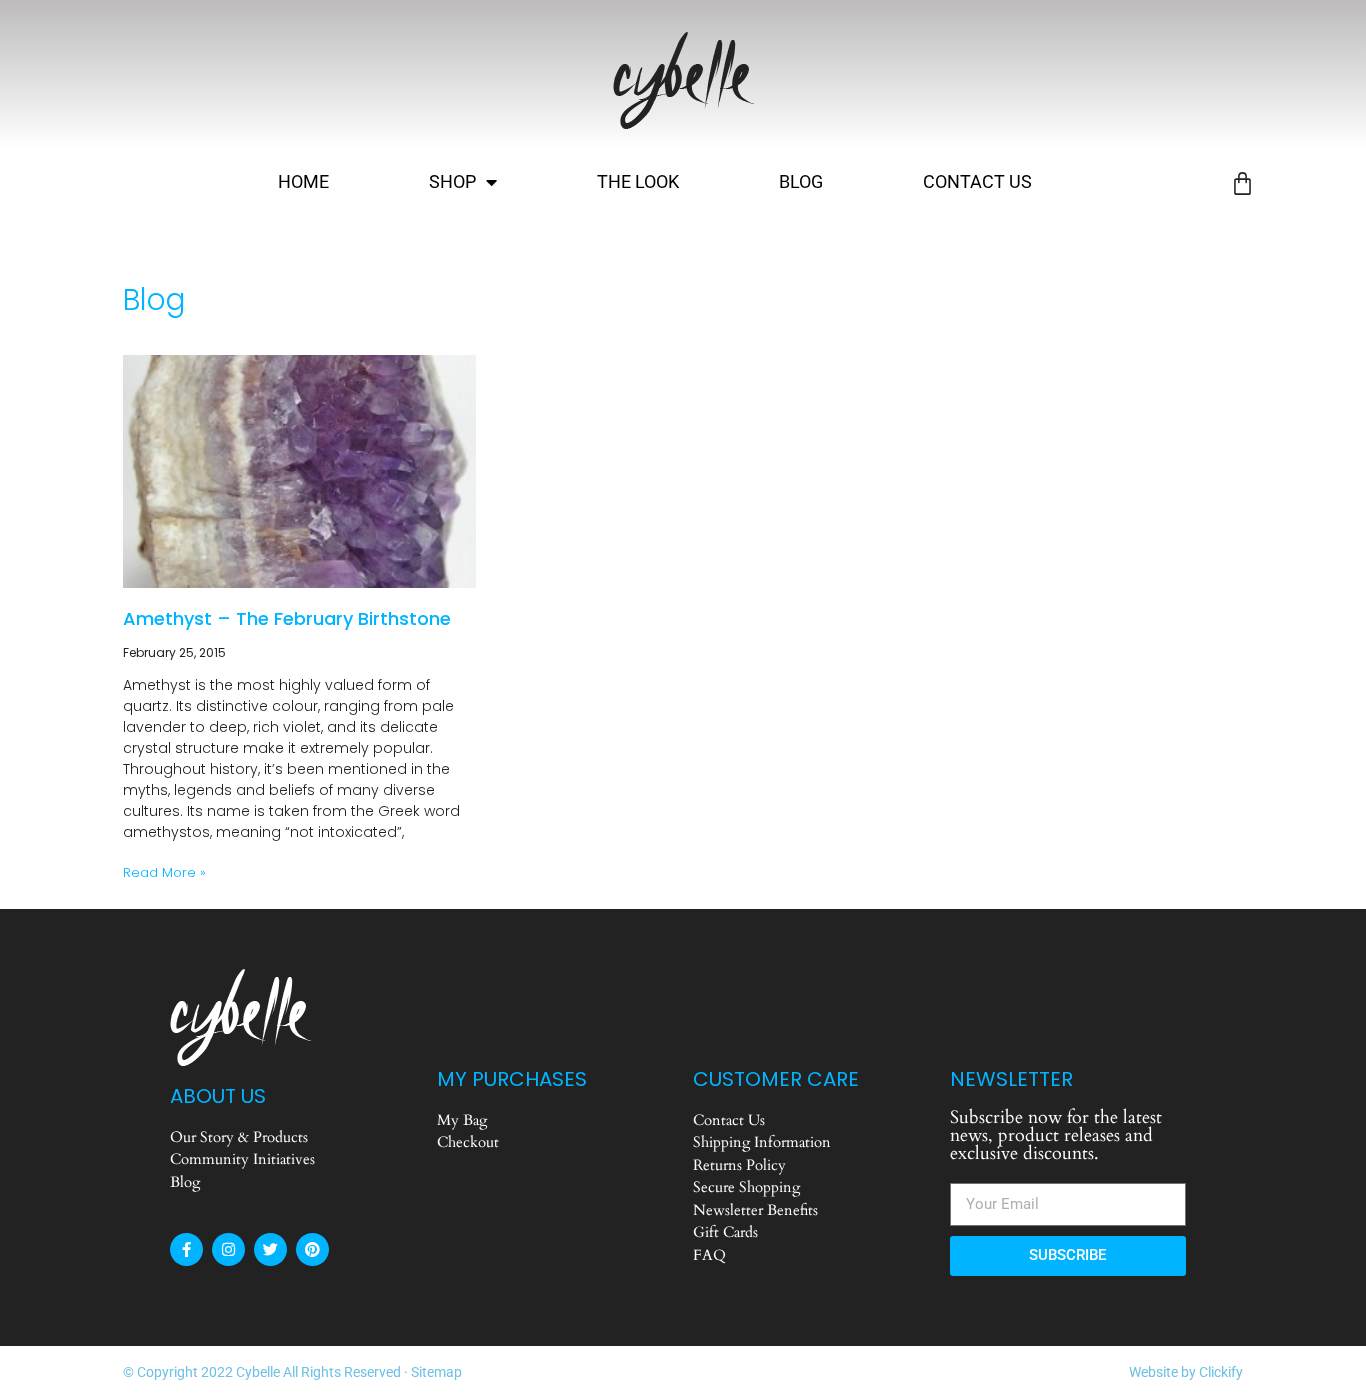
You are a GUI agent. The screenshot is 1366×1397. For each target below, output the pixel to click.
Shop (452, 181)
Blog (801, 181)
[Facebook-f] (186, 1249)
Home (303, 181)
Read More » (164, 872)
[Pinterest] (312, 1249)
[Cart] (1242, 183)
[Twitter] (270, 1249)
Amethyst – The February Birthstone (287, 618)
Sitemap (436, 1372)
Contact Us (977, 181)
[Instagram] (228, 1249)
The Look (638, 181)
